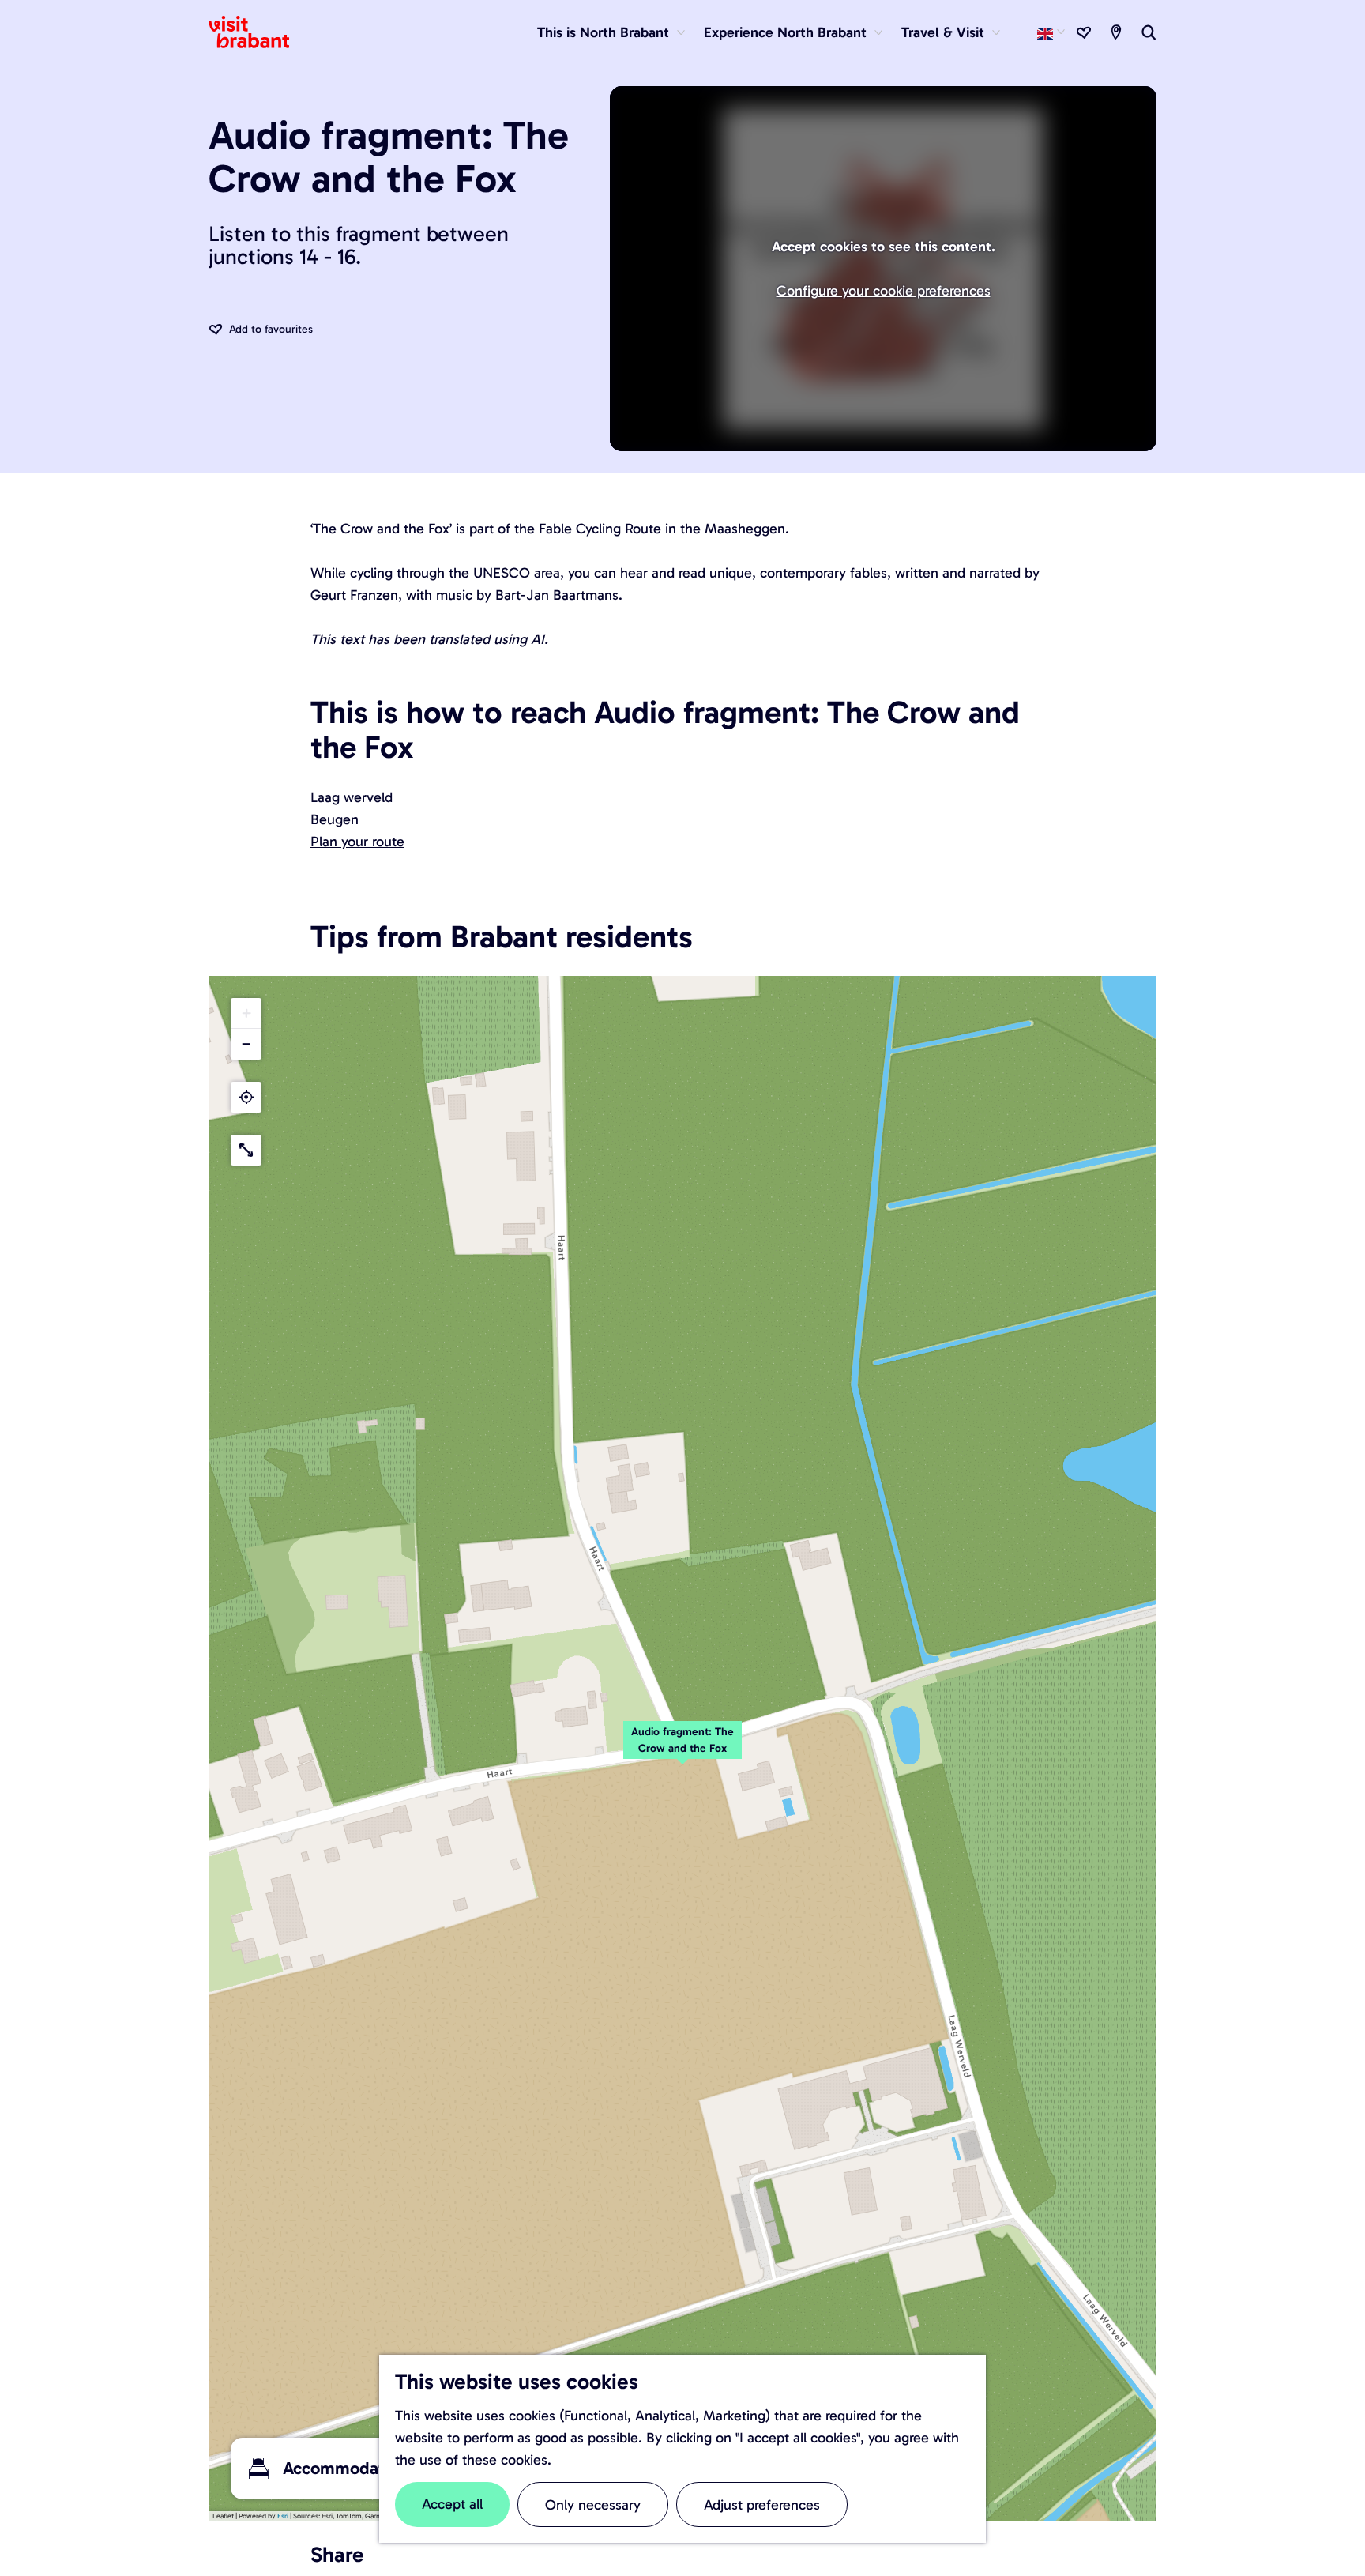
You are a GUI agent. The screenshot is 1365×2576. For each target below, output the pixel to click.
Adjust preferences (762, 2505)
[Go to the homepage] (258, 32)
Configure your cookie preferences (884, 291)
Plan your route (357, 842)
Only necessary (593, 2505)
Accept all (452, 2504)
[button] (682, 1749)
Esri (283, 2516)
